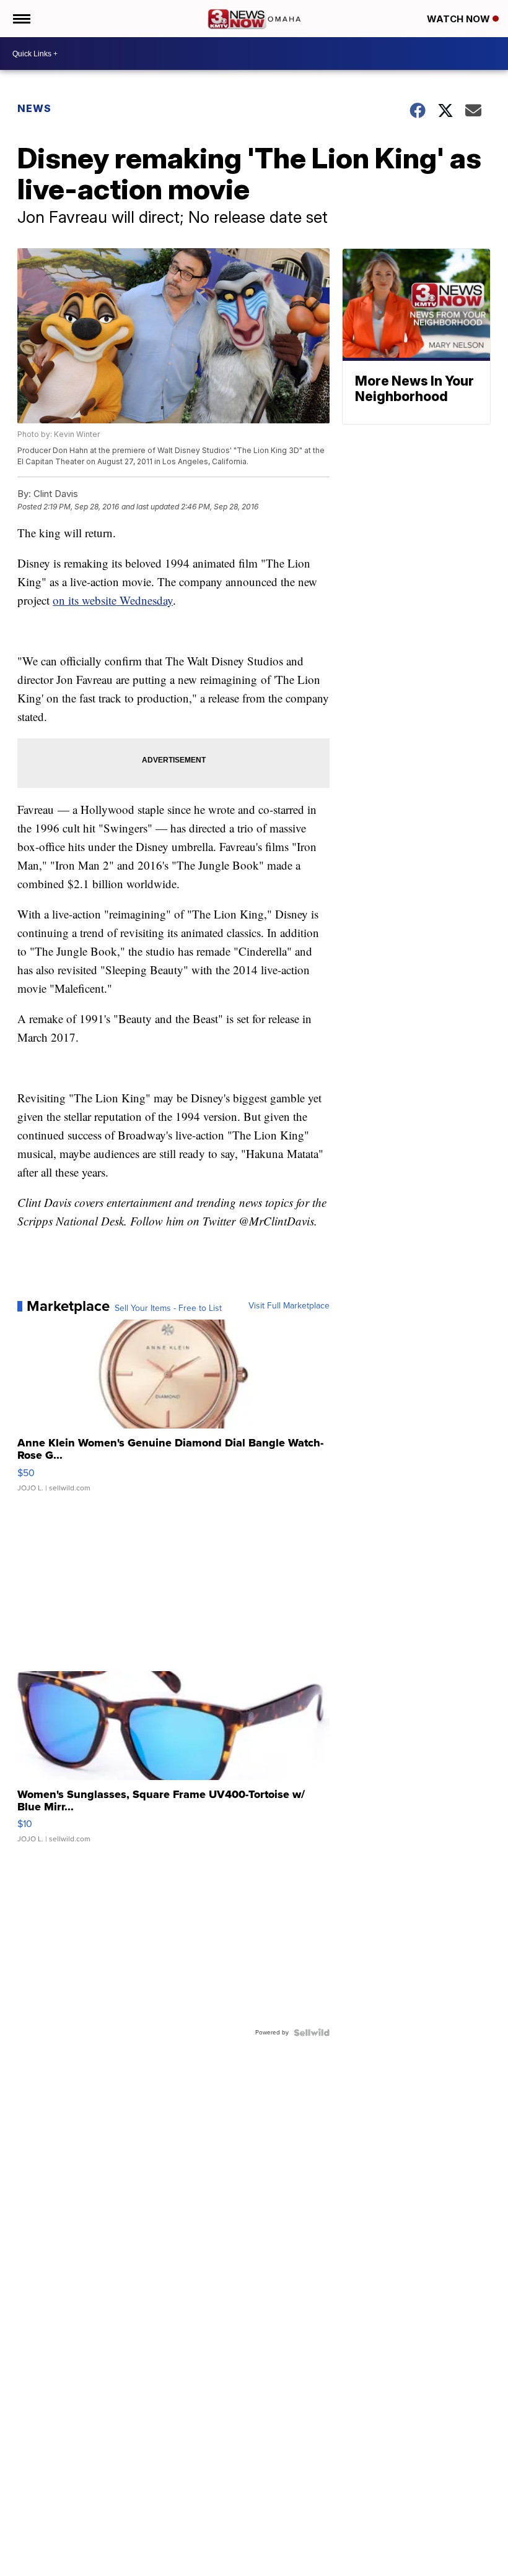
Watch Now (460, 19)
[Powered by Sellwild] (312, 2033)
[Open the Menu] (21, 19)
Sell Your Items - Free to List (168, 1308)
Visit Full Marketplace (289, 1306)
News (34, 108)
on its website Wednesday (113, 600)
